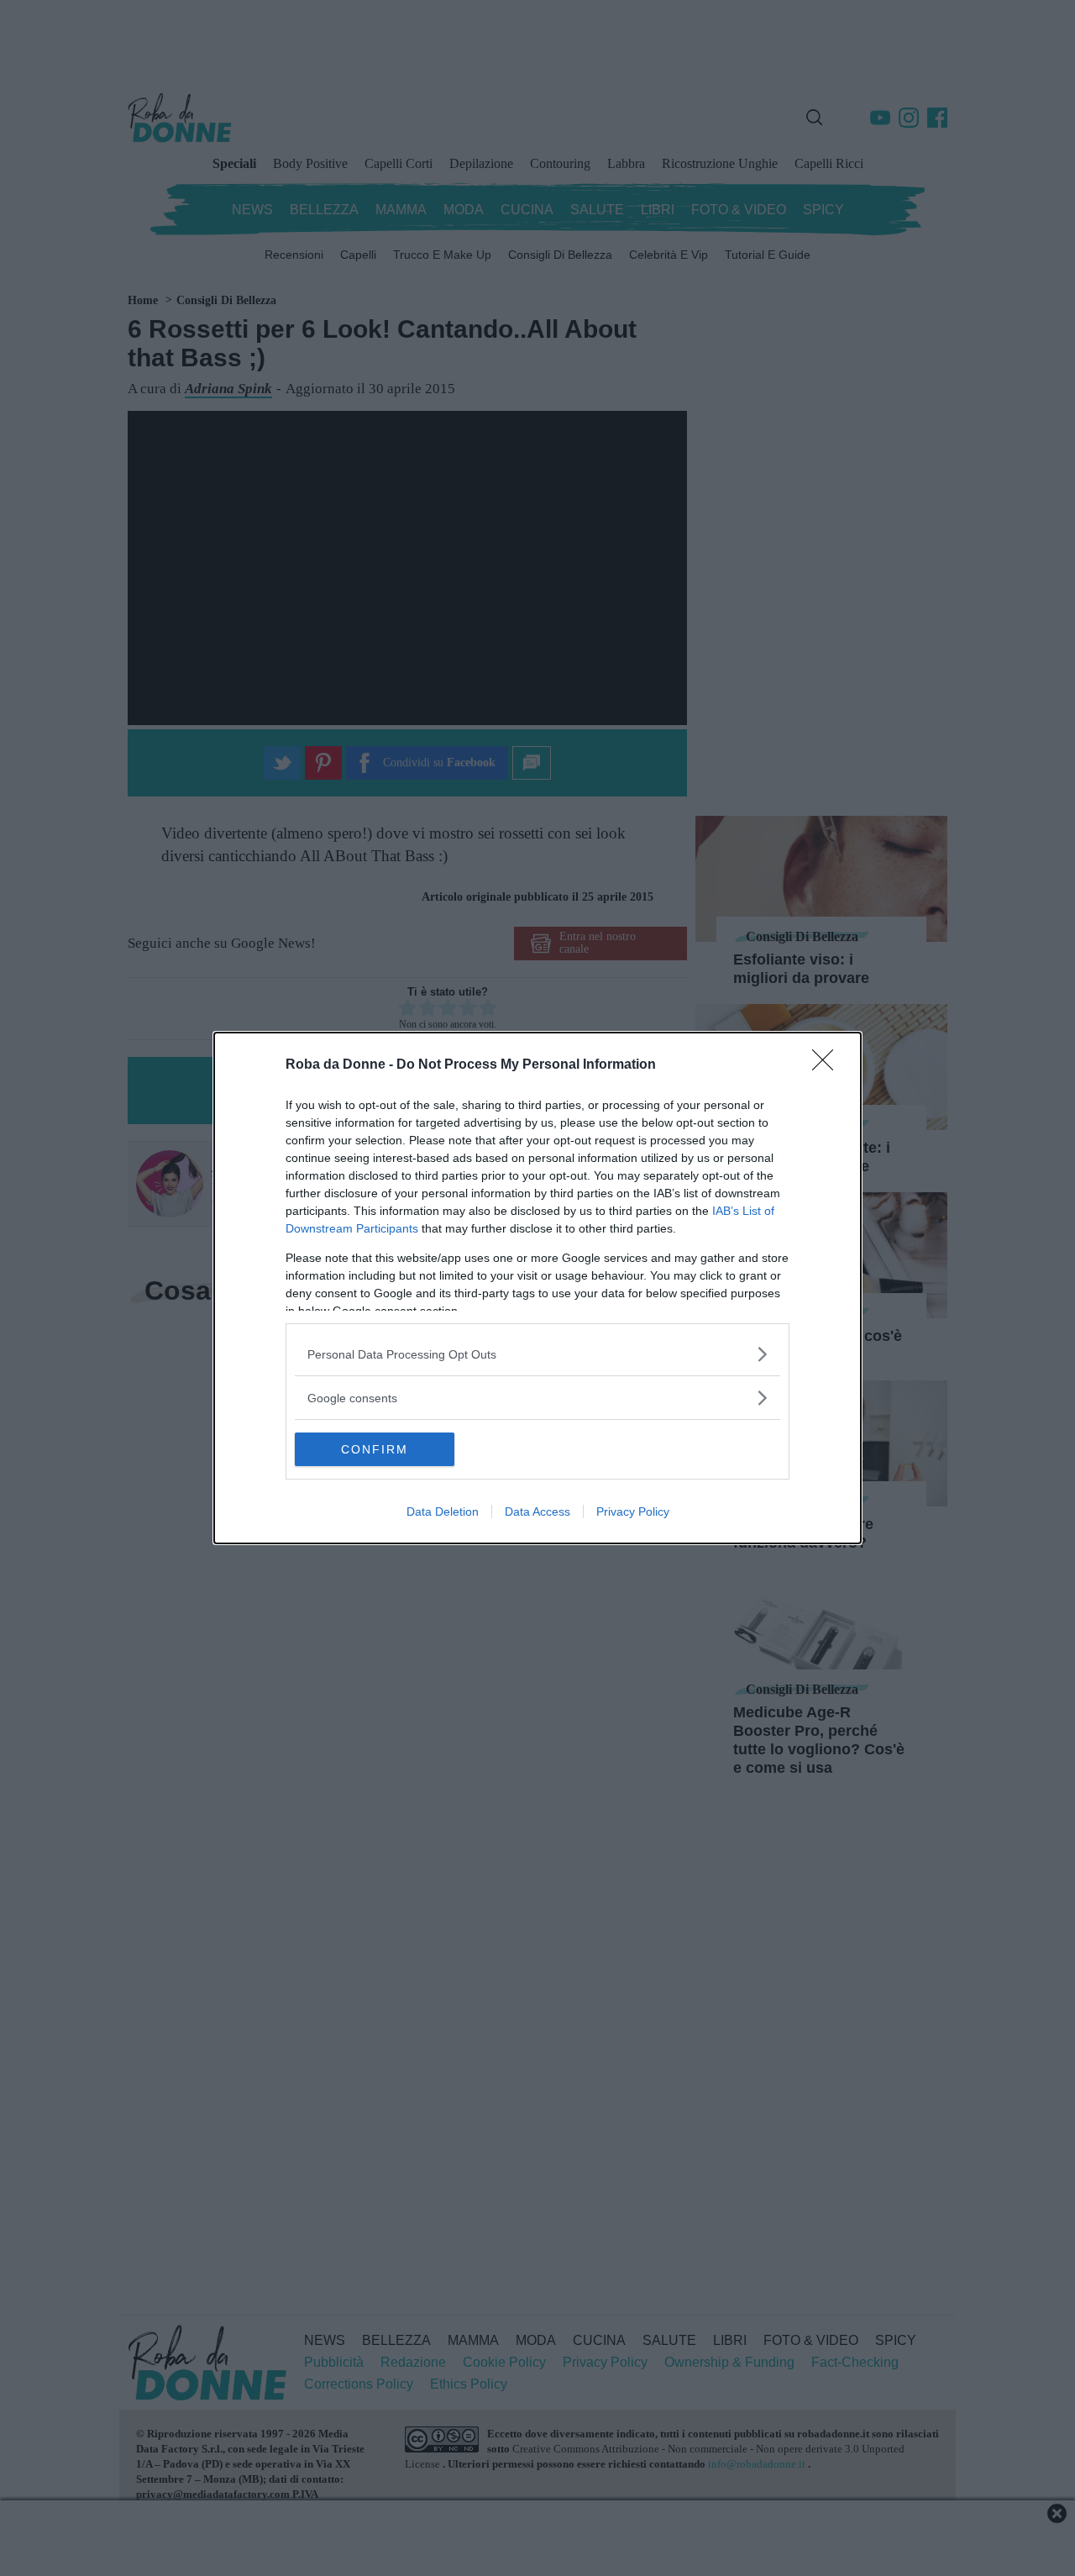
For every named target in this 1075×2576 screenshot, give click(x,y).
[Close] (828, 1065)
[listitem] (537, 1354)
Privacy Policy (633, 1511)
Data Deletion (443, 1511)
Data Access (537, 1511)
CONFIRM (375, 1449)
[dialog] (537, 1288)
